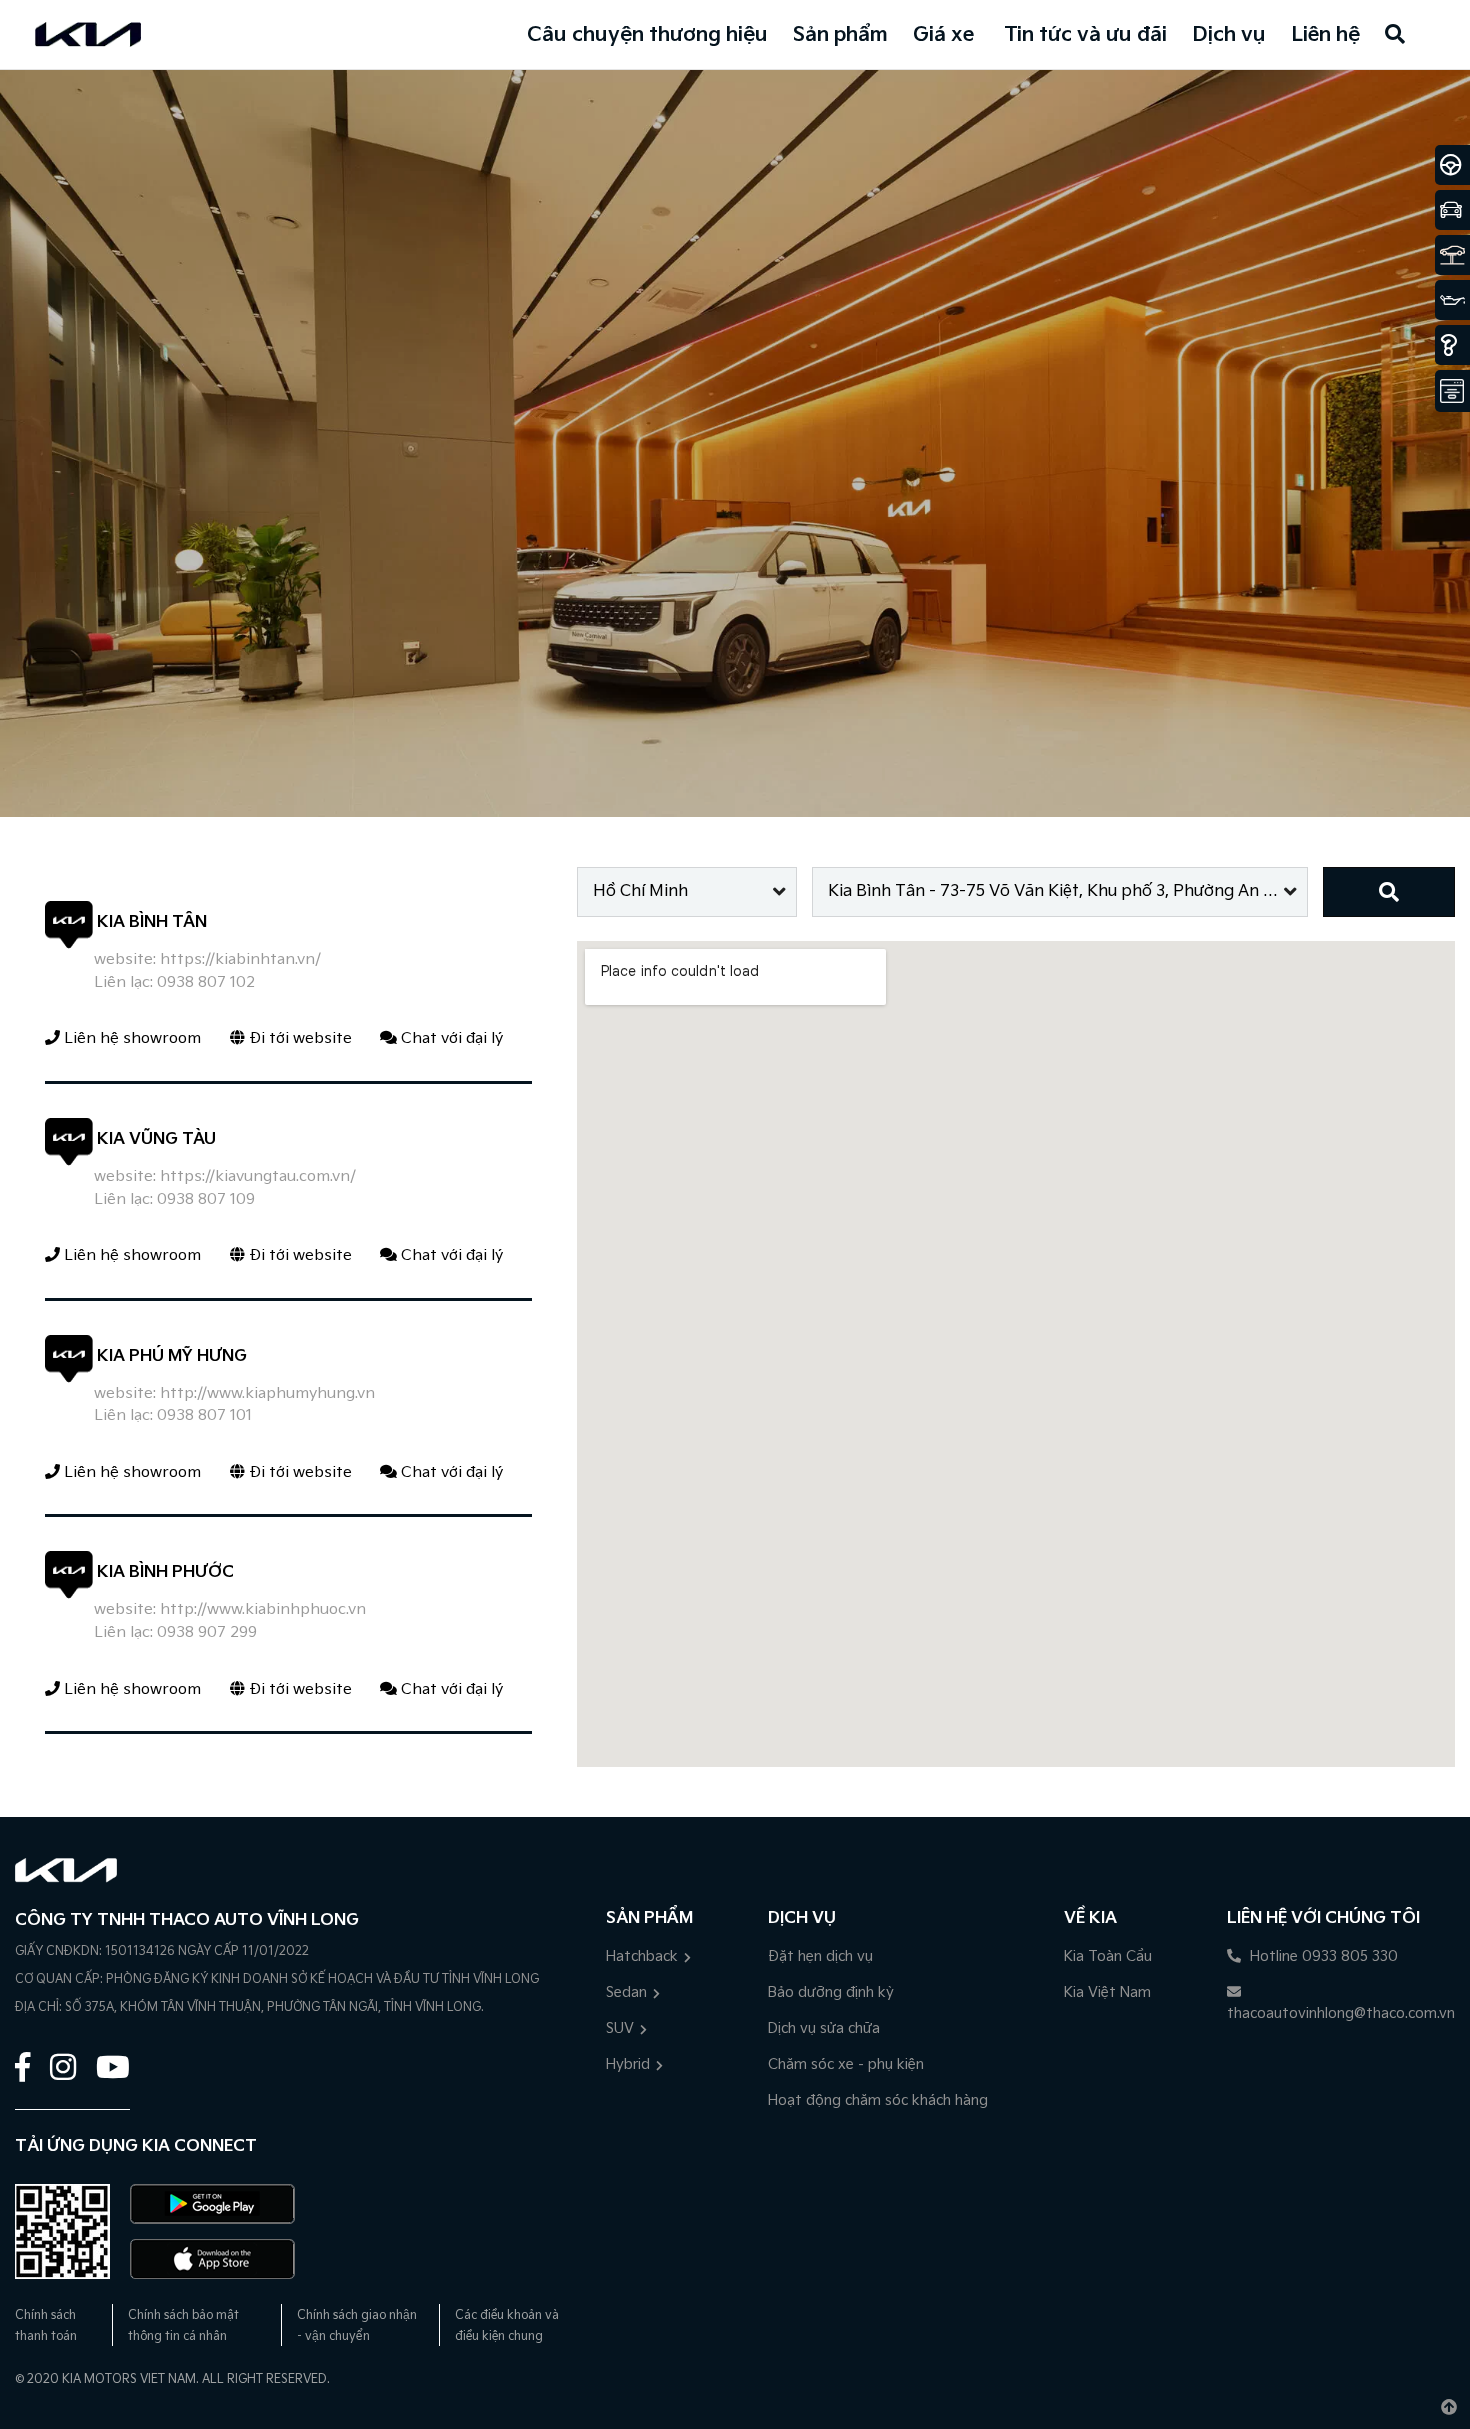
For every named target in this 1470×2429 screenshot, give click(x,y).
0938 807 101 (204, 1415)
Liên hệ (1325, 35)
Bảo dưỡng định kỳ (831, 1992)
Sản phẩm (840, 35)
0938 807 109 (206, 1199)
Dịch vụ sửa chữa (824, 2028)
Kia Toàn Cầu (1108, 1956)
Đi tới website (298, 1038)
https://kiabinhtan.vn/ (240, 959)
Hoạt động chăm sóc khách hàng (878, 2100)
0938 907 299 (207, 1632)
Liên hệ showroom (130, 1038)
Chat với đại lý (450, 1038)
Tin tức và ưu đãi (1085, 35)
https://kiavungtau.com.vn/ (258, 1176)
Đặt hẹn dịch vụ (820, 1956)
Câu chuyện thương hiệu (647, 35)
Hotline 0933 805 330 (1322, 1956)
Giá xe (943, 35)
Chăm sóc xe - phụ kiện (846, 2064)
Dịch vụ (1229, 35)
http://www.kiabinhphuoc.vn (263, 1609)
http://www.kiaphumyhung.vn (267, 1393)
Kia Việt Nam (1107, 1992)
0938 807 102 (206, 982)
